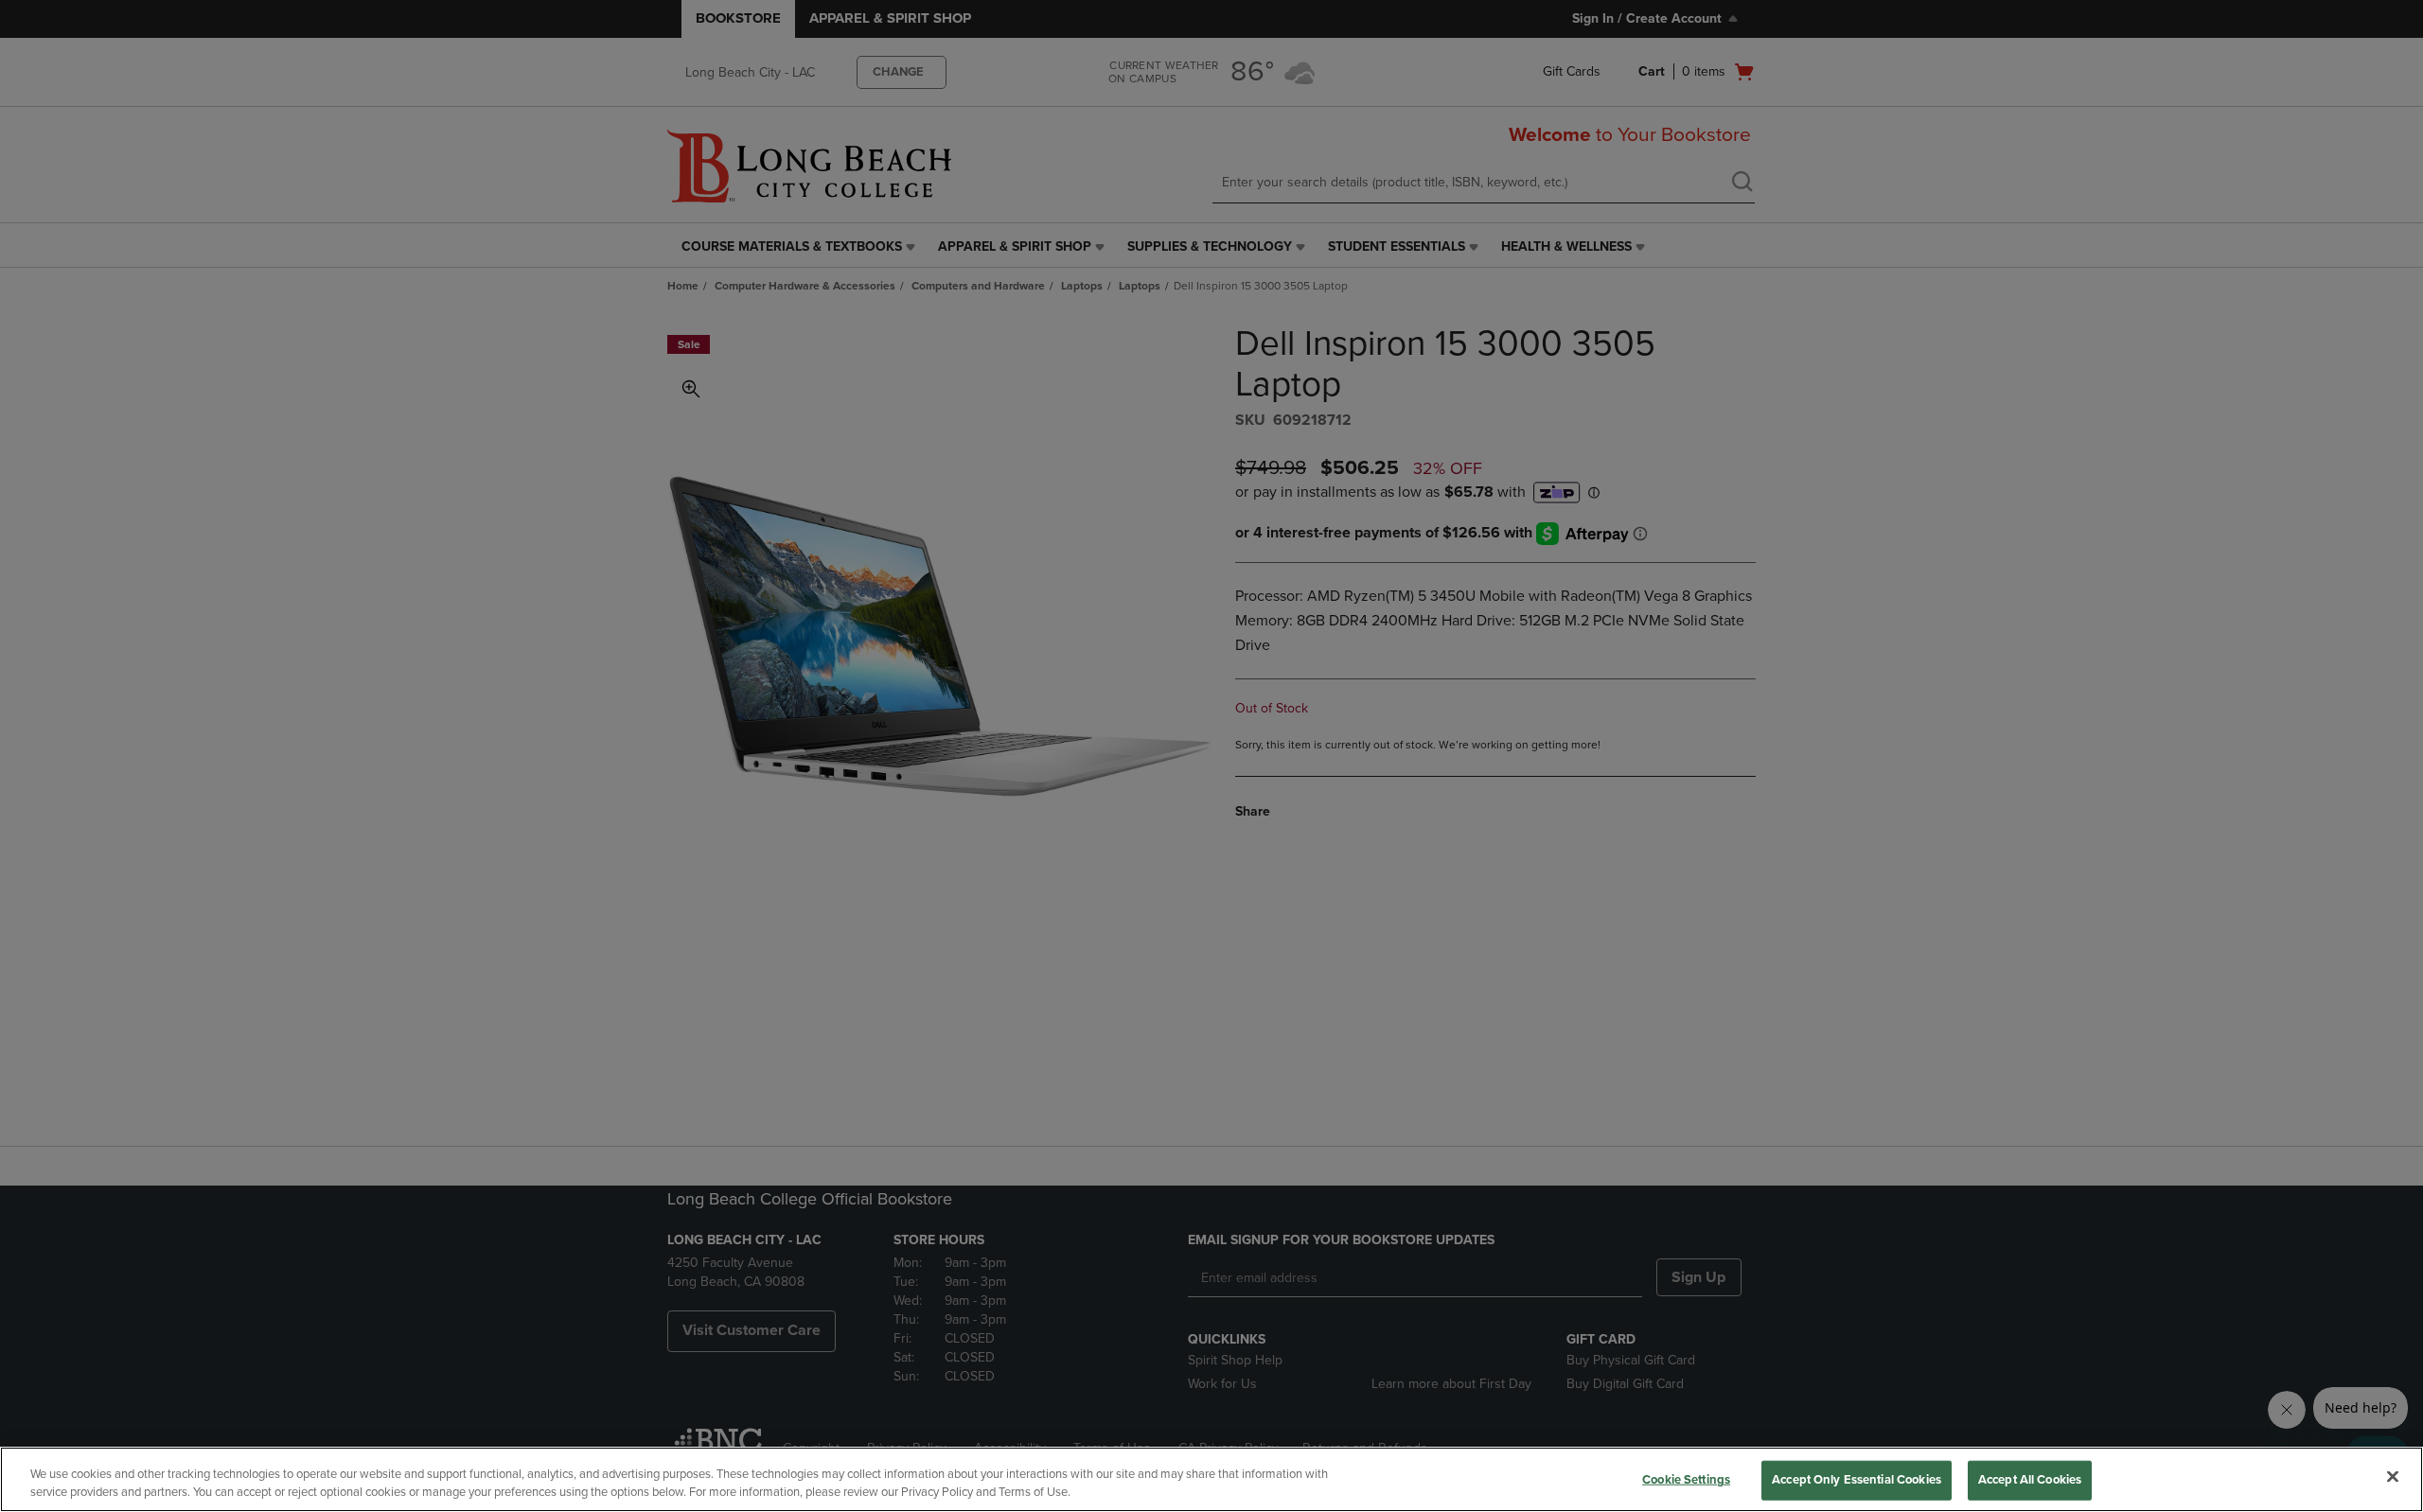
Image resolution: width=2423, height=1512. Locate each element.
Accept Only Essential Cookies (1857, 1480)
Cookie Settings (1686, 1480)
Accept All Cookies (2030, 1480)
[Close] (2393, 1477)
